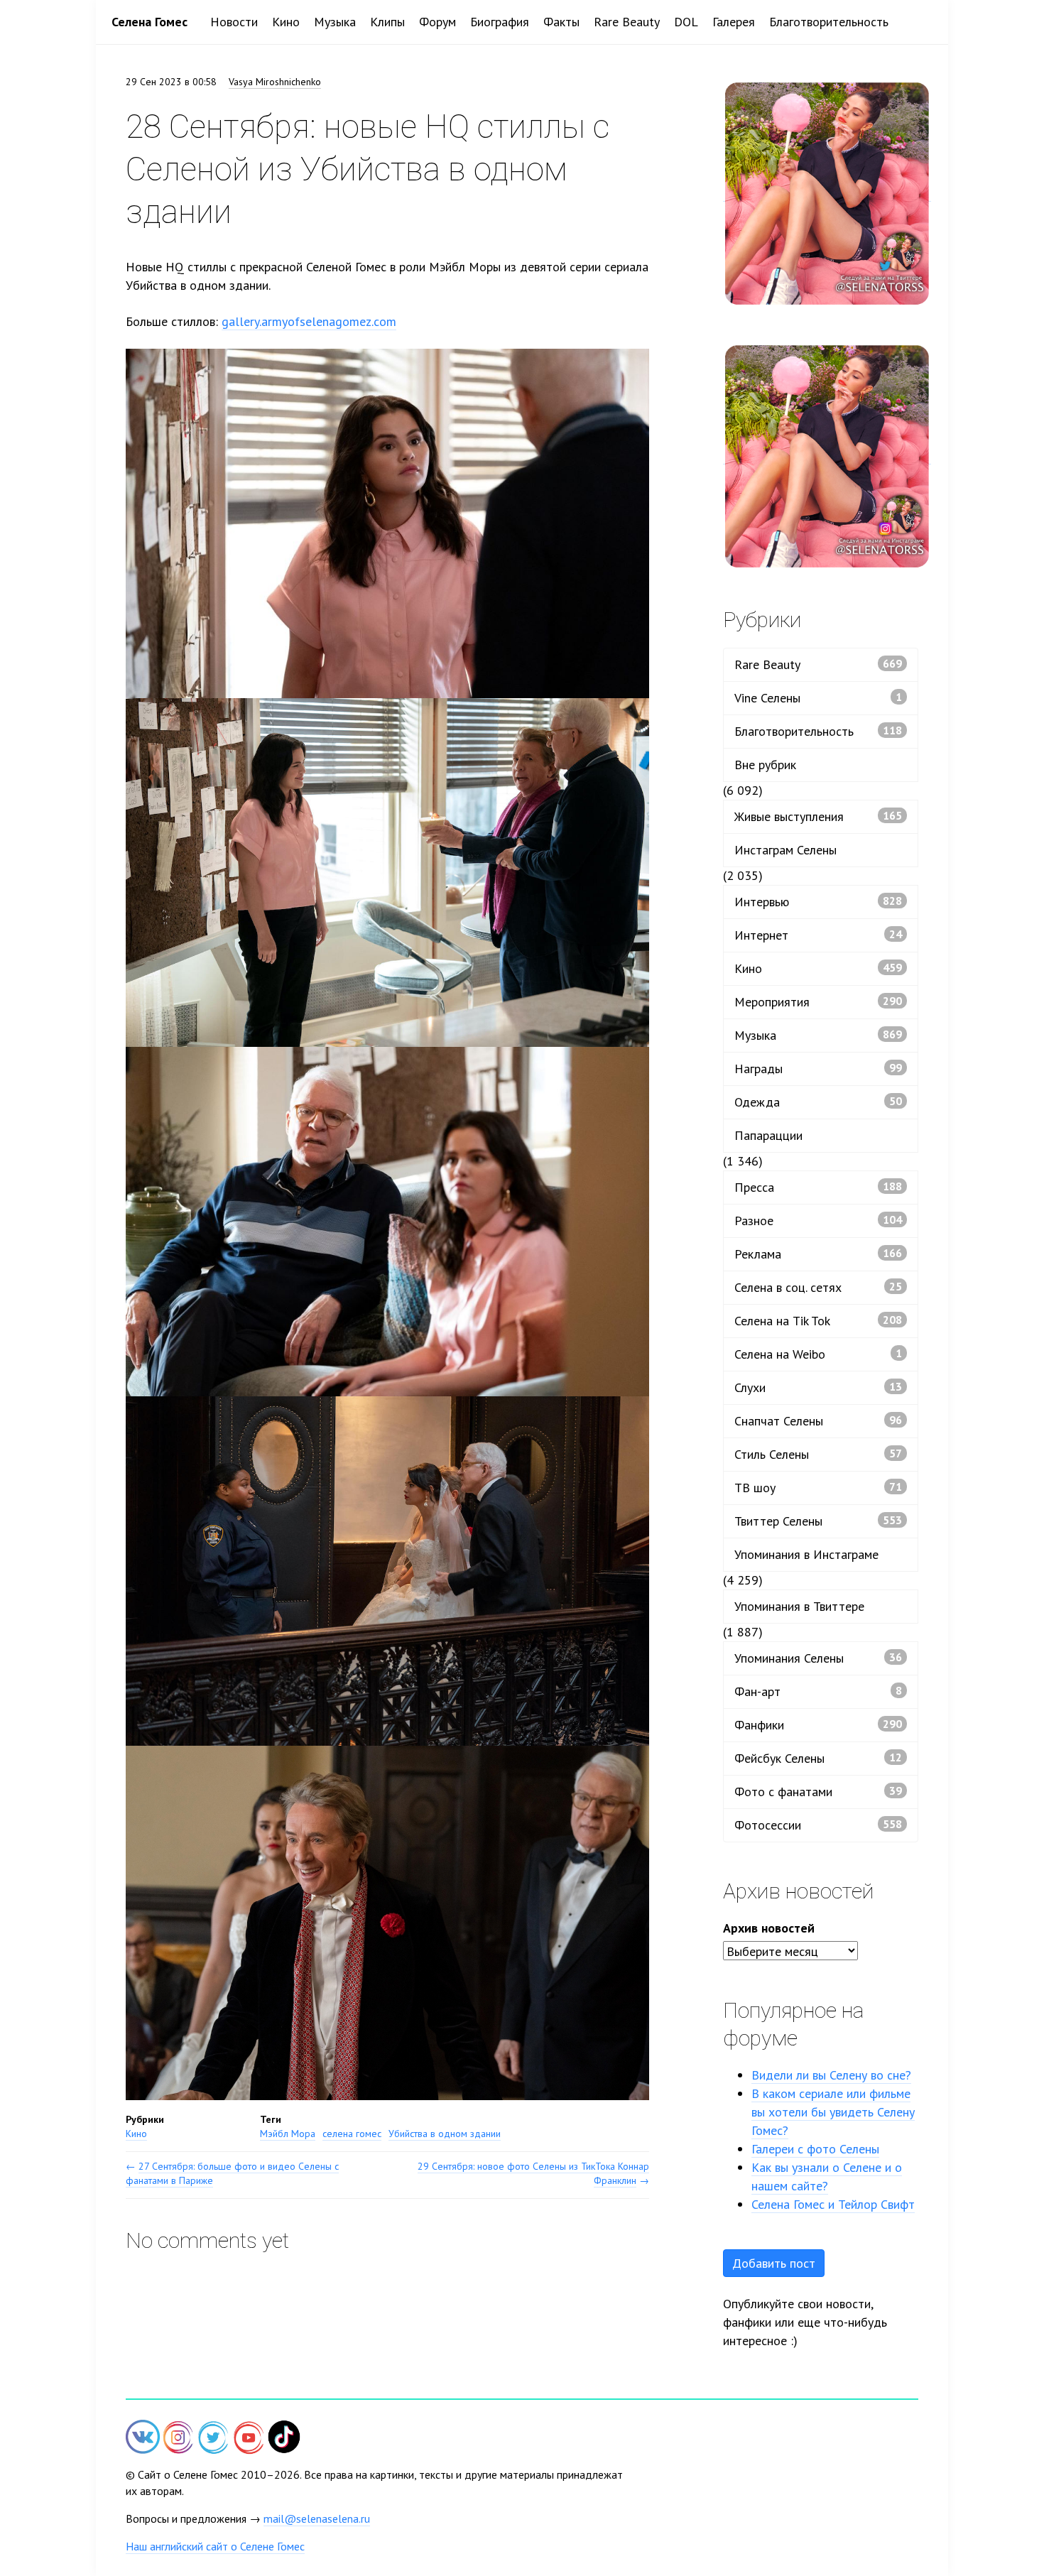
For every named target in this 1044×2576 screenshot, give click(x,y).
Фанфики (818, 1725)
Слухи (818, 1387)
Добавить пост (774, 2263)
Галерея (734, 22)
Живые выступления (818, 816)
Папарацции (768, 1135)
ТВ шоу (818, 1488)
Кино (286, 22)
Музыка (335, 22)
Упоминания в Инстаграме (806, 1554)
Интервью (818, 902)
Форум (437, 22)
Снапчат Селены (818, 1421)
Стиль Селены (818, 1454)
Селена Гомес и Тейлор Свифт (833, 2204)
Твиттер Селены (818, 1521)
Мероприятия (818, 1002)
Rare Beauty (627, 22)
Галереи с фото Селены (815, 2149)
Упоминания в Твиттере (799, 1606)
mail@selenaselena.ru (317, 2518)
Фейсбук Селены (818, 1758)
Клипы (387, 22)
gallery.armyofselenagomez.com (309, 321)
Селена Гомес (149, 22)
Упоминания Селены (818, 1658)
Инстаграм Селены (785, 850)
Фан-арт (818, 1691)
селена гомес (352, 2134)
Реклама (818, 1254)
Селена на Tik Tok (818, 1321)
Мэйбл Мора (288, 2134)
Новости (234, 22)
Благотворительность (829, 22)
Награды (818, 1069)
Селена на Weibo (818, 1354)
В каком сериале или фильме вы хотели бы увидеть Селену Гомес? (833, 2112)
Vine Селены (818, 698)
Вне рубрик (765, 765)
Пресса (818, 1187)
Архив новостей (769, 1928)
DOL (686, 22)
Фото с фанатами (818, 1792)
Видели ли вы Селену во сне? (831, 2075)
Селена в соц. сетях (818, 1287)
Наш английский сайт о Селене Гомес (215, 2546)
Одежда (818, 1102)
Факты (561, 22)
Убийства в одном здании (445, 2134)
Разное (818, 1221)
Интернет (818, 935)
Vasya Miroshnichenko (275, 82)
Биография (500, 22)
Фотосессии (818, 1825)
